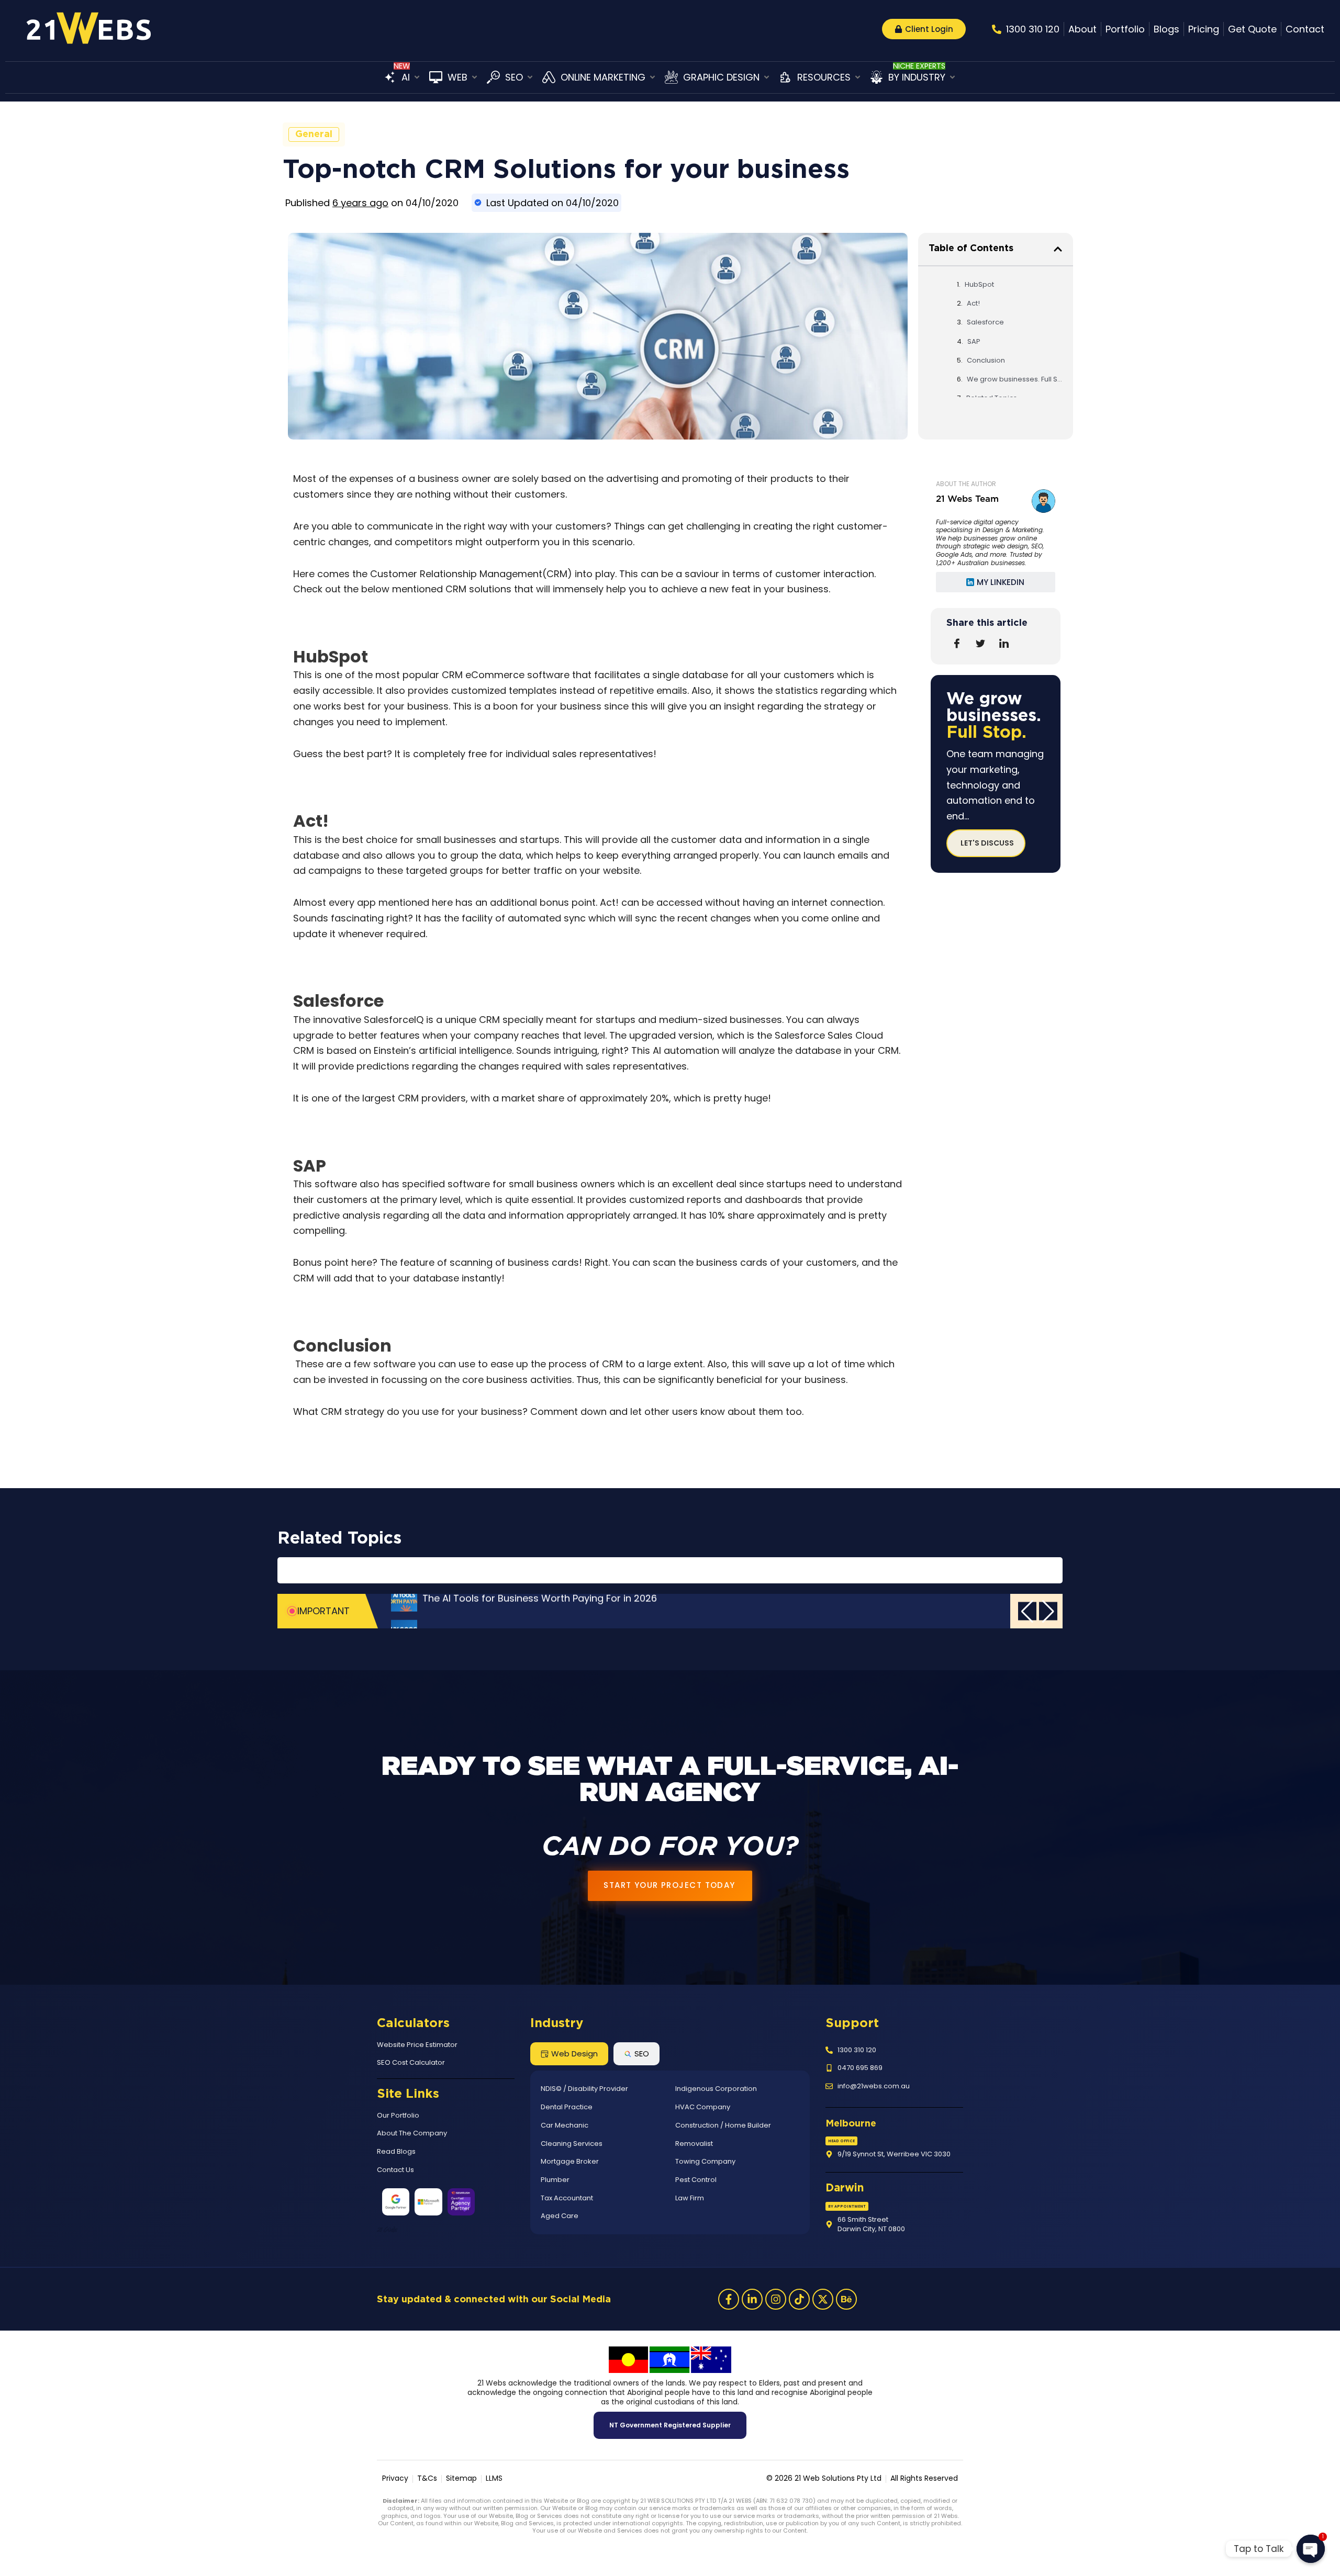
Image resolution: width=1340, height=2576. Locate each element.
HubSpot (979, 284)
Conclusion (986, 360)
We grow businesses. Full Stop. (1015, 379)
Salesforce (985, 322)
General (314, 134)
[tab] (569, 2054)
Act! (973, 303)
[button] (403, 77)
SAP (974, 341)
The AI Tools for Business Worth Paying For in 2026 (540, 1611)
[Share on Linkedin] (1004, 644)
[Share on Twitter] (980, 644)
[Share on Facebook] (957, 644)
